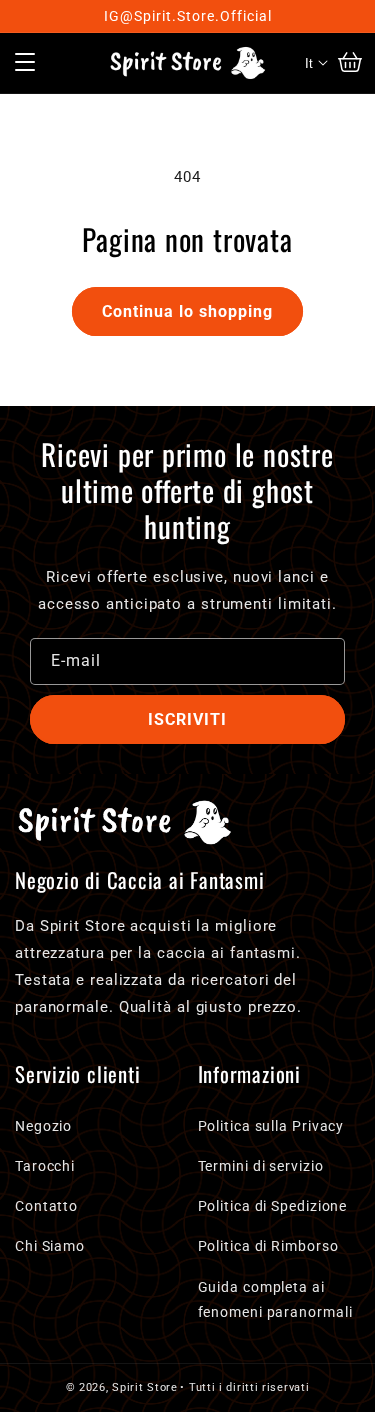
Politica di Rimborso (268, 1246)
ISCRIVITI (187, 719)
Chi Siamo (50, 1246)
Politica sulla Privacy (271, 1126)
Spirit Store (144, 1387)
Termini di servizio (261, 1166)
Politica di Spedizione (273, 1206)
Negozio (43, 1126)
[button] (25, 63)
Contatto (46, 1206)
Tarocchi (45, 1166)
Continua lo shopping (187, 311)
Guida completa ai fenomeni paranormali (275, 1299)
